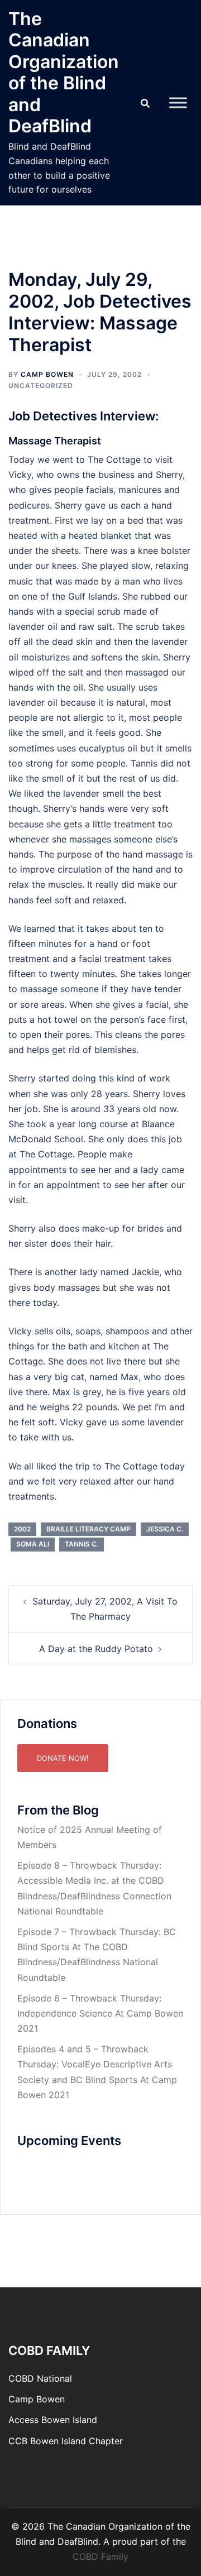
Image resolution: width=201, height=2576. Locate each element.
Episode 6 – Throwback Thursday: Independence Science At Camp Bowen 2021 (100, 2013)
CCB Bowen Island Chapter (66, 2441)
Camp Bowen (37, 2399)
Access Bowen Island (53, 2420)
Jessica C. (165, 1529)
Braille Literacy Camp (88, 1529)
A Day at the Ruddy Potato (96, 1649)
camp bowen (47, 374)
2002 (22, 1529)
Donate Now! (63, 1758)
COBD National (40, 2378)
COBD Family (100, 2556)
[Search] (145, 103)
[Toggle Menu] (178, 102)
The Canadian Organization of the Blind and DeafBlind (64, 72)
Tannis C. (82, 1544)
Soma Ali (33, 1544)
